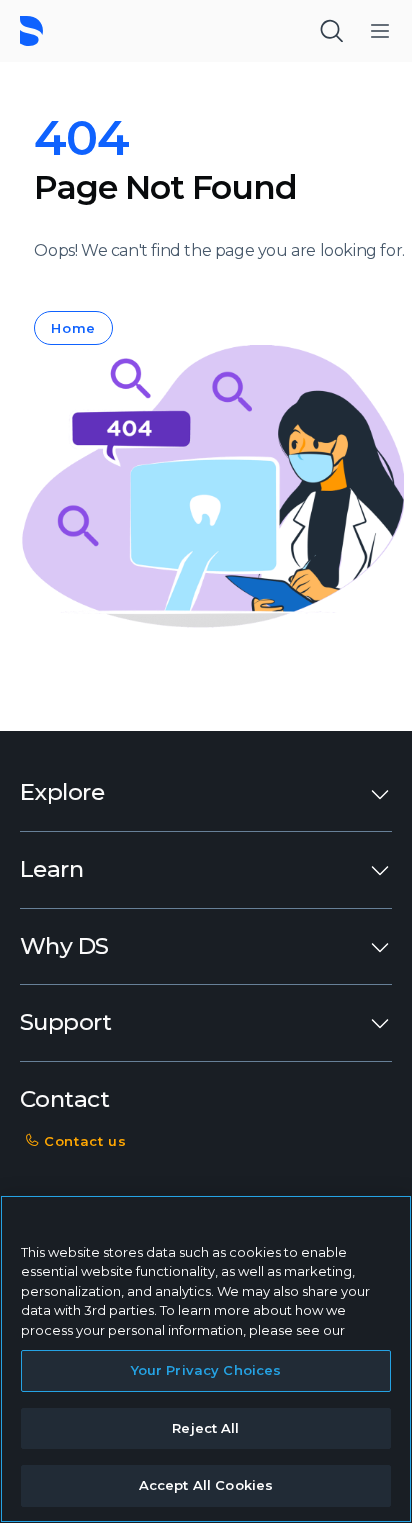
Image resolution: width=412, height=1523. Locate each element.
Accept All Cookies (206, 1485)
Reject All (205, 1428)
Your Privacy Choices (206, 1370)
